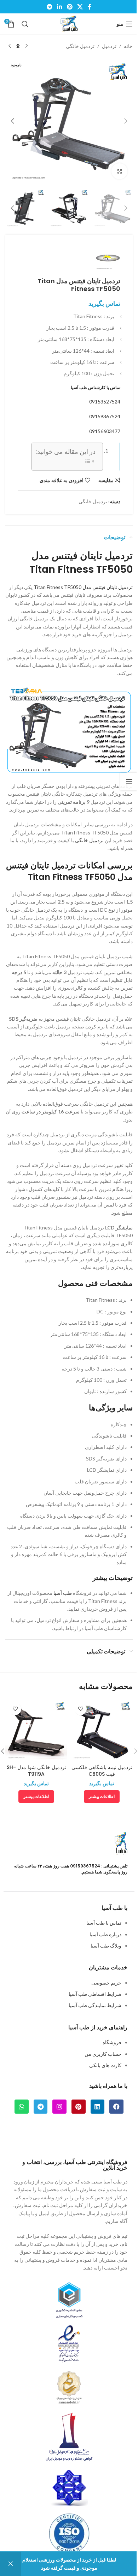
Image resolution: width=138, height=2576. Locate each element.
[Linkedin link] (60, 7)
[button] (126, 121)
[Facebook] (116, 2107)
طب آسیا (63, 1593)
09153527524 (105, 402)
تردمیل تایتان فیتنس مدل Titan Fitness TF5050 (83, 587)
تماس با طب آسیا (104, 1923)
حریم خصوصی (106, 1983)
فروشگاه (112, 2042)
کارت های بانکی (105, 2065)
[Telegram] (41, 2107)
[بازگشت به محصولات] (18, 46)
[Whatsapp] (22, 2107)
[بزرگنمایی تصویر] (119, 171)
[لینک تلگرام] (49, 7)
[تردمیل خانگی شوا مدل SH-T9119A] (36, 1730)
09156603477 (105, 431)
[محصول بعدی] (10, 46)
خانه (128, 46)
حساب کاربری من (103, 2054)
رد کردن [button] (11, 2564)
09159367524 (105, 416)
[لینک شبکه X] (80, 7)
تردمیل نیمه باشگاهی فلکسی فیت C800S (102, 1771)
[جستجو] (25, 24)
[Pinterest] (79, 2107)
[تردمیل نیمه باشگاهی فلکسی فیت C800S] (102, 1730)
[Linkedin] (98, 2107)
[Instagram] (59, 2107)
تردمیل (109, 46)
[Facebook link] (90, 7)
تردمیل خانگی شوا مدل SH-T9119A (36, 1771)
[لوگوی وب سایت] (69, 23)
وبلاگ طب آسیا (106, 1946)
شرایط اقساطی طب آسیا (95, 1994)
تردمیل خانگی (80, 46)
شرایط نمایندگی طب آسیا (95, 2005)
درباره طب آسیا (105, 1934)
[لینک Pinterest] (70, 7)
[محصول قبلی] (27, 46)
